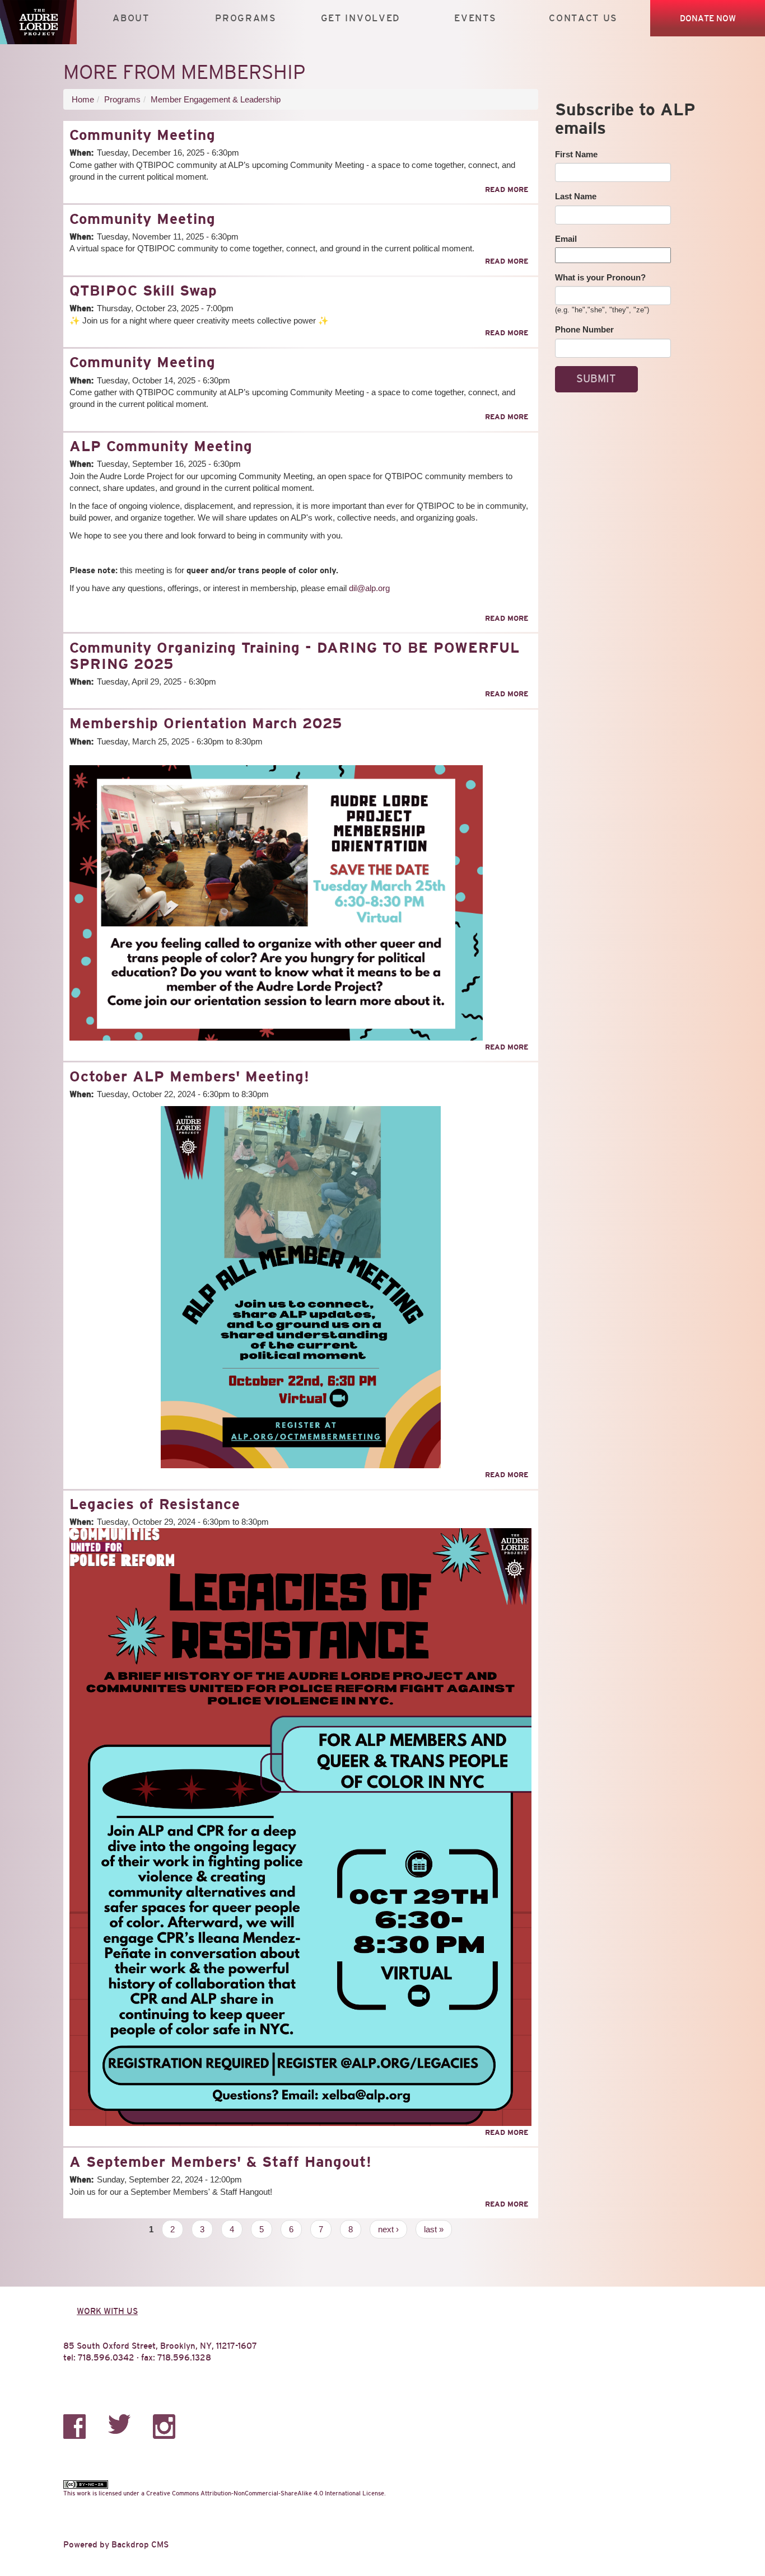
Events (475, 18)
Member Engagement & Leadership (216, 99)
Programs (246, 18)
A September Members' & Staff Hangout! (221, 2162)
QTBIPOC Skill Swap (143, 291)
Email (566, 239)
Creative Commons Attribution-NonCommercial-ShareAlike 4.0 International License (265, 2493)
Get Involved (361, 18)
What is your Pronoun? (600, 277)
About (131, 18)
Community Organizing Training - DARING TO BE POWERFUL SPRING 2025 (295, 656)
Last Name (576, 196)
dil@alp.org (369, 588)
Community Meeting (143, 135)
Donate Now (708, 18)
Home (83, 99)
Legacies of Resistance (155, 1504)
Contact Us (583, 18)
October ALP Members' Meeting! (190, 1076)
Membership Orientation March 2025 (206, 723)
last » (434, 2229)
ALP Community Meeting (161, 446)
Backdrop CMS (140, 2544)
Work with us (107, 2311)
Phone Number (584, 329)
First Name (576, 154)
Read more (507, 189)
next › (388, 2229)
